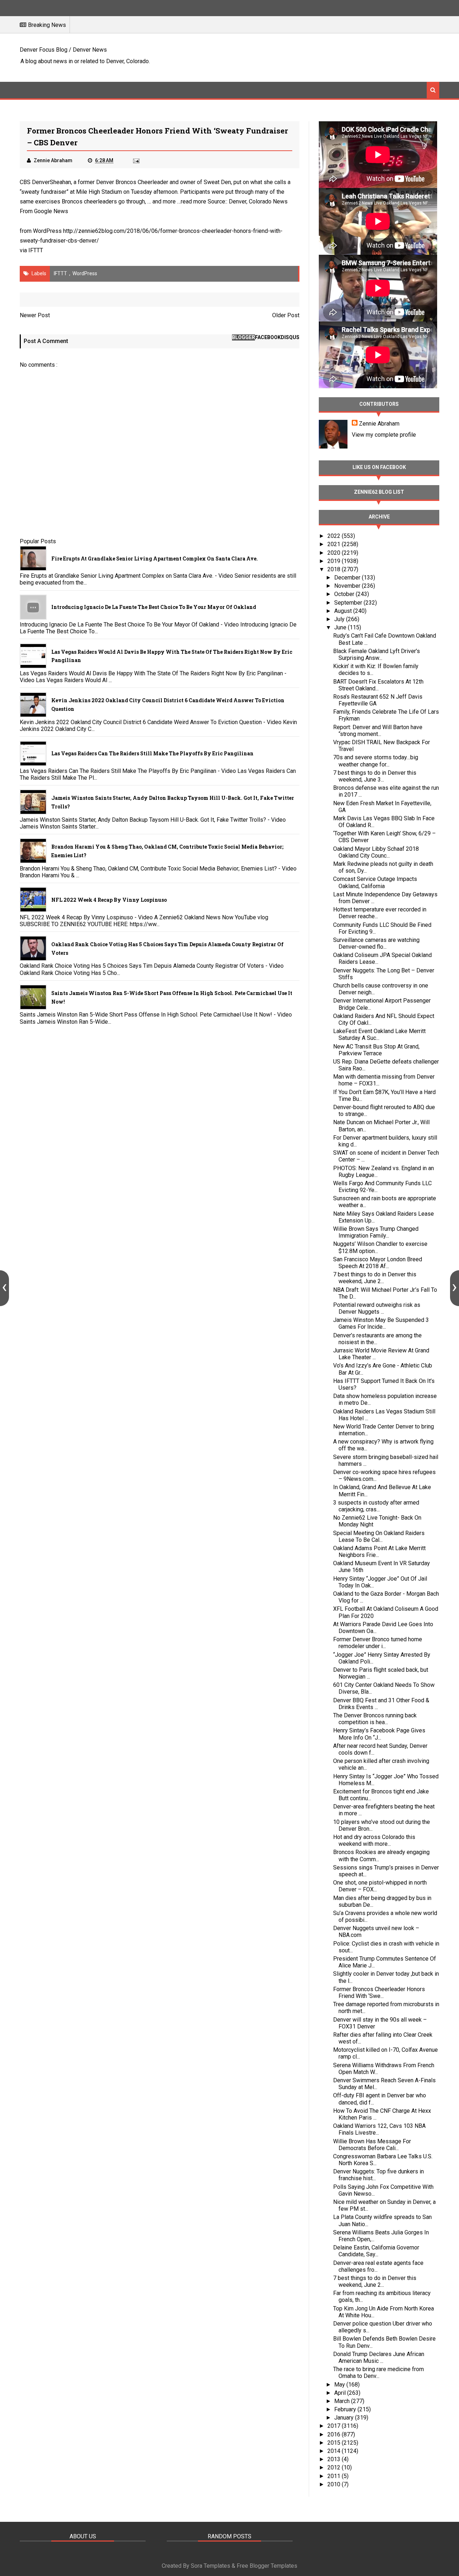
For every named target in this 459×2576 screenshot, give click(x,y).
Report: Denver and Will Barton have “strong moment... (378, 731)
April (341, 2393)
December (348, 578)
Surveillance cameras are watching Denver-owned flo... (376, 943)
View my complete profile (384, 435)
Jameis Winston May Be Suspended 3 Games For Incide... (381, 1323)
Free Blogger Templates (267, 2566)
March (343, 2401)
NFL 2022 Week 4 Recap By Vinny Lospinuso (109, 900)
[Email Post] (136, 160)
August (344, 611)
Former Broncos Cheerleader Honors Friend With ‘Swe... (379, 1993)
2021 (335, 544)
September (349, 603)
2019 (335, 561)
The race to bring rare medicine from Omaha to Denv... (378, 2373)
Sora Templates (210, 2566)
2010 (335, 2484)
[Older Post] (455, 1288)
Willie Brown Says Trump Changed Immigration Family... (376, 1232)
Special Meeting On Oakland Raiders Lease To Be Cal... (379, 1536)
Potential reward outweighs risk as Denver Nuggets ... (377, 1308)
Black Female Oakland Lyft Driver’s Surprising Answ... (377, 654)
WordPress (85, 273)
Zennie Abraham (379, 424)
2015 (335, 2443)
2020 (335, 553)
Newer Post (35, 315)
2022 (335, 536)
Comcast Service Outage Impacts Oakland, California (375, 882)
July (340, 619)
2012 (335, 2467)
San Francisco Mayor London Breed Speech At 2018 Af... (378, 1263)
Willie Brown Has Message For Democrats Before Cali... (372, 2145)
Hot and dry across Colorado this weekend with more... (374, 1840)
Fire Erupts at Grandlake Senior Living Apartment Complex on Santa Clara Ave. (155, 559)
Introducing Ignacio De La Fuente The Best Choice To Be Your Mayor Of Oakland (154, 607)
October (345, 594)
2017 (335, 2426)
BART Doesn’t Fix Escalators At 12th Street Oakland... (378, 685)
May (340, 2385)
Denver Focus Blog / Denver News (63, 50)
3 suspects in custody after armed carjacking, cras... (376, 1506)
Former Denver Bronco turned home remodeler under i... (378, 1643)
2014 (335, 2451)
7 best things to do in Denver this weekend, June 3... (375, 776)
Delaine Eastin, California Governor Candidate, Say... (376, 2251)
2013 (335, 2459)
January (345, 2418)
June (341, 627)
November (348, 586)
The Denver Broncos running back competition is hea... (375, 1719)
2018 (335, 569)
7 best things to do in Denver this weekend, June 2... (375, 1278)
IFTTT (36, 250)
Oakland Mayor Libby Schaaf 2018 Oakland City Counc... (376, 852)
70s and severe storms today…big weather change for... (376, 761)
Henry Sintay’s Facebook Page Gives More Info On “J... (379, 1734)
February (346, 2409)
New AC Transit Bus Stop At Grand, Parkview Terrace (376, 1050)
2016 (335, 2434)
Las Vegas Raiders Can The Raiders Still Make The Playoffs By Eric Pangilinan (152, 753)
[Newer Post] (4, 1288)
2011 (335, 2476)
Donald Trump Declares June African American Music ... (379, 2357)
